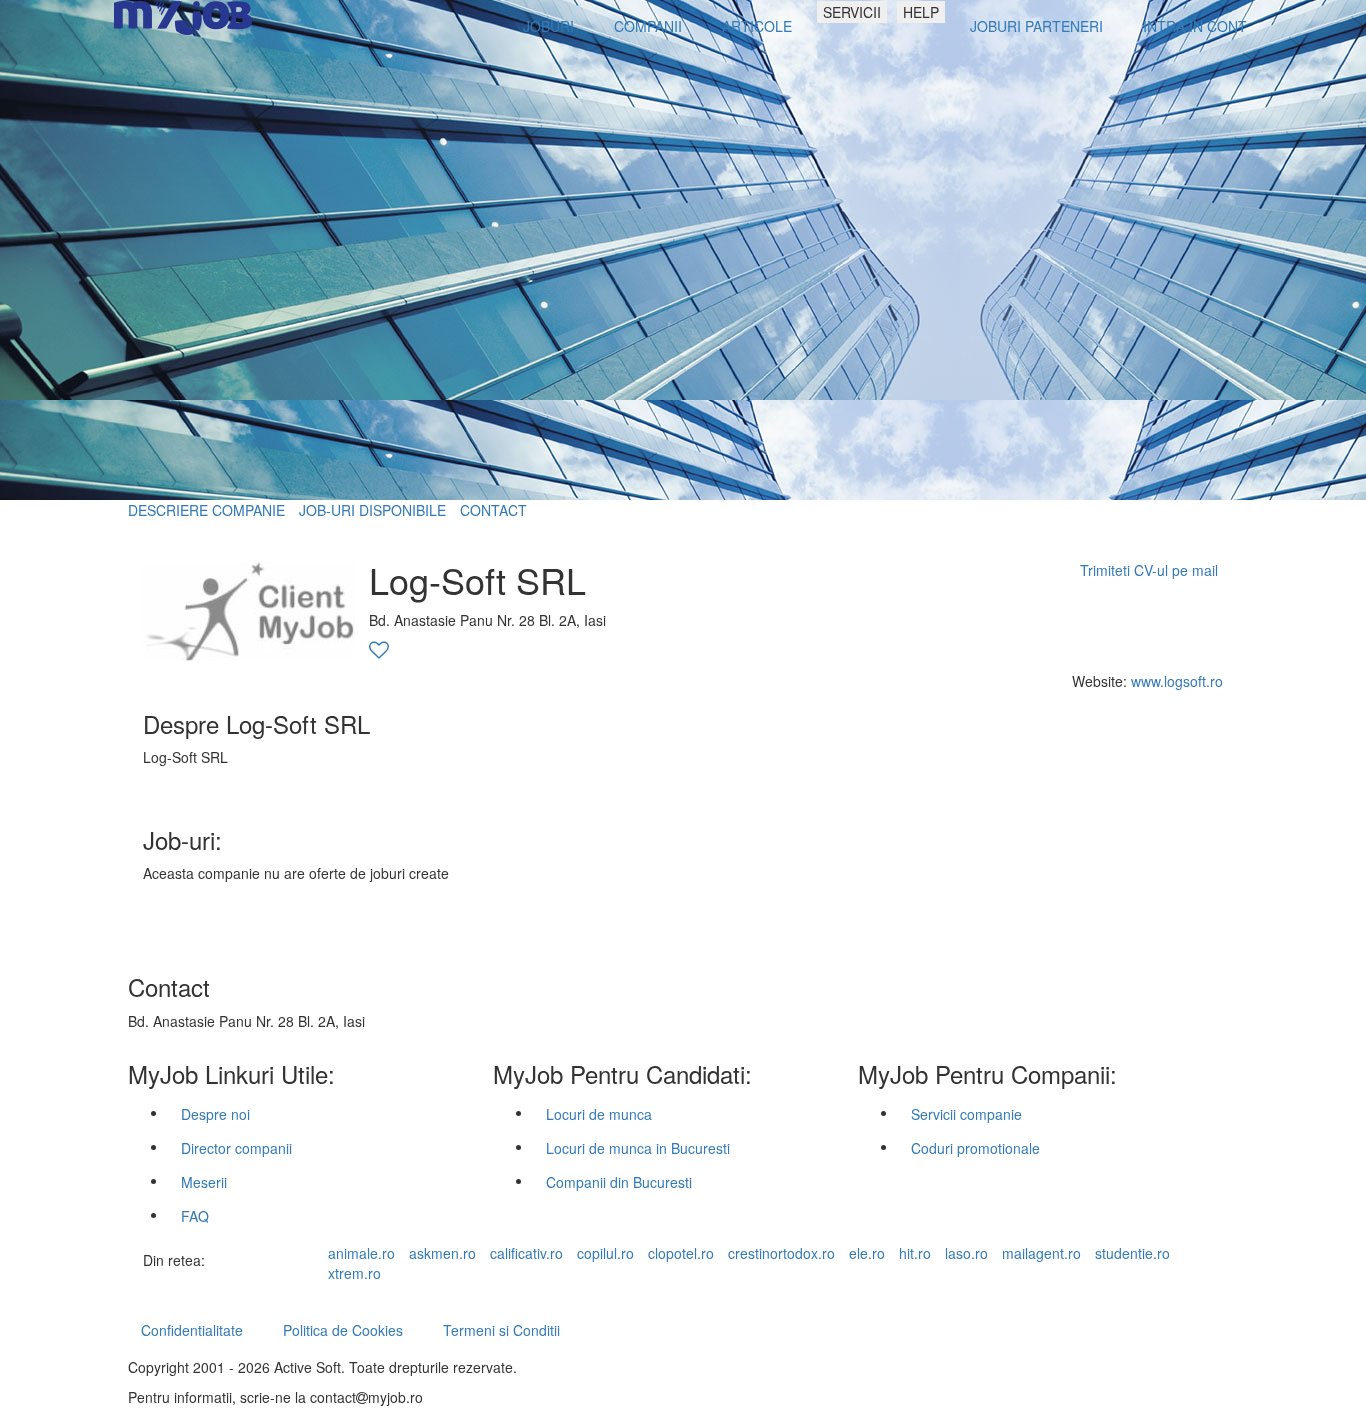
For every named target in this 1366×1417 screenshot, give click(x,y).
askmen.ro (442, 1253)
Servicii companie (966, 1114)
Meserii (204, 1182)
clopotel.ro (681, 1253)
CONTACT (493, 510)
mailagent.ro (1041, 1253)
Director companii (236, 1148)
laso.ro (966, 1253)
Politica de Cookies (343, 1330)
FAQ (195, 1216)
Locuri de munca (599, 1114)
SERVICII (852, 12)
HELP (921, 12)
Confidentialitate (192, 1330)
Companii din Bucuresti (619, 1182)
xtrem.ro (354, 1273)
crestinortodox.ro (781, 1253)
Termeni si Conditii (501, 1330)
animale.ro (361, 1253)
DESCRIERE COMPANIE (206, 510)
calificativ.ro (526, 1253)
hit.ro (915, 1253)
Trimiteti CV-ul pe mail (1149, 570)
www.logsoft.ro (1177, 681)
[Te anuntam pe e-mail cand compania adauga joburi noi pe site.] (379, 651)
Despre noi (215, 1114)
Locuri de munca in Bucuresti (638, 1148)
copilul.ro (605, 1253)
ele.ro (867, 1253)
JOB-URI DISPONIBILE (372, 510)
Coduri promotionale (975, 1148)
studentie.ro (1132, 1253)
